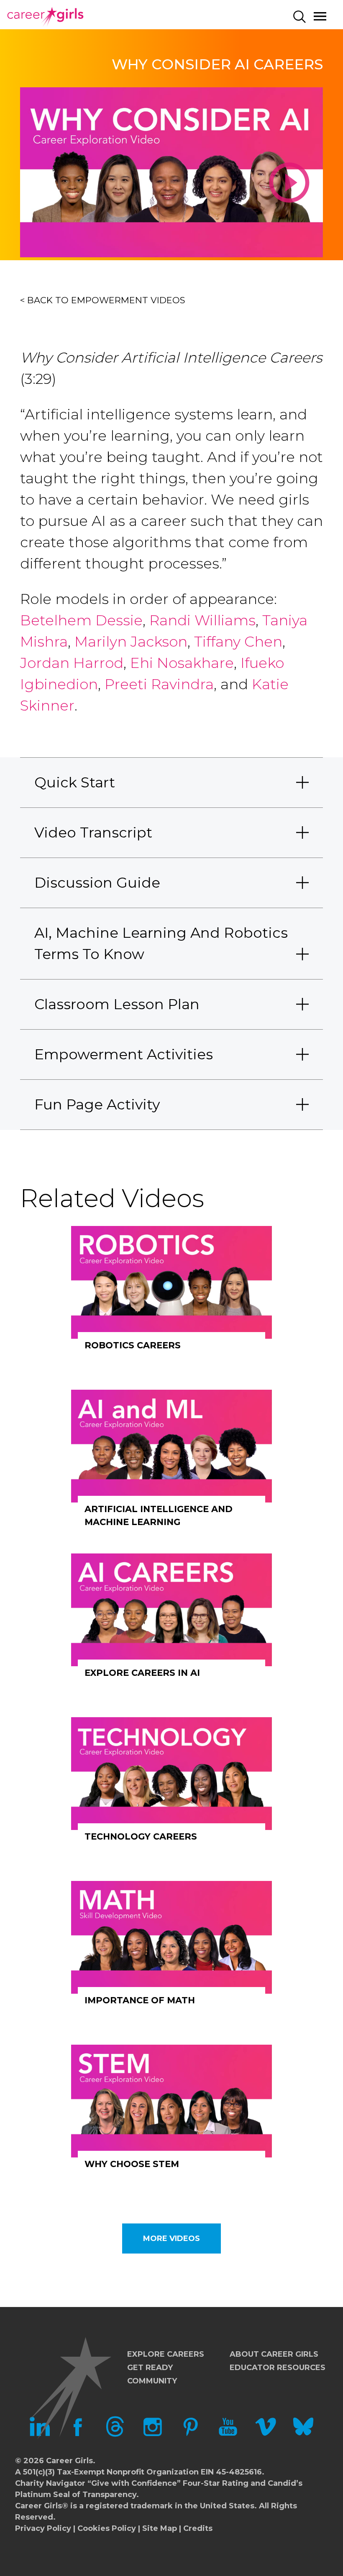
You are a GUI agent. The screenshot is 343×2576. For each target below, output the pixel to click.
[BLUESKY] (303, 2434)
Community (152, 2381)
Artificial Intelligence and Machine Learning (159, 1516)
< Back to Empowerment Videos (103, 300)
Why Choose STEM (132, 2164)
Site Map (160, 2528)
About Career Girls (274, 2354)
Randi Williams (202, 620)
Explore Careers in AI (142, 1673)
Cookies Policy (107, 2528)
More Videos (171, 2238)
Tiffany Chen (238, 642)
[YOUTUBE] (228, 2434)
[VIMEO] (266, 2434)
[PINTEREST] (190, 2434)
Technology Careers (141, 1836)
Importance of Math (140, 2000)
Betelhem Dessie (81, 620)
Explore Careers (166, 2354)
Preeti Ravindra (159, 684)
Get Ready (150, 2368)
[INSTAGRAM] (153, 2434)
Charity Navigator (50, 2483)
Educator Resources (278, 2368)
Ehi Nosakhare (182, 663)
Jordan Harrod (72, 663)
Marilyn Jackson (131, 642)
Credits (198, 2528)
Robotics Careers (133, 1345)
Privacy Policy (43, 2528)
